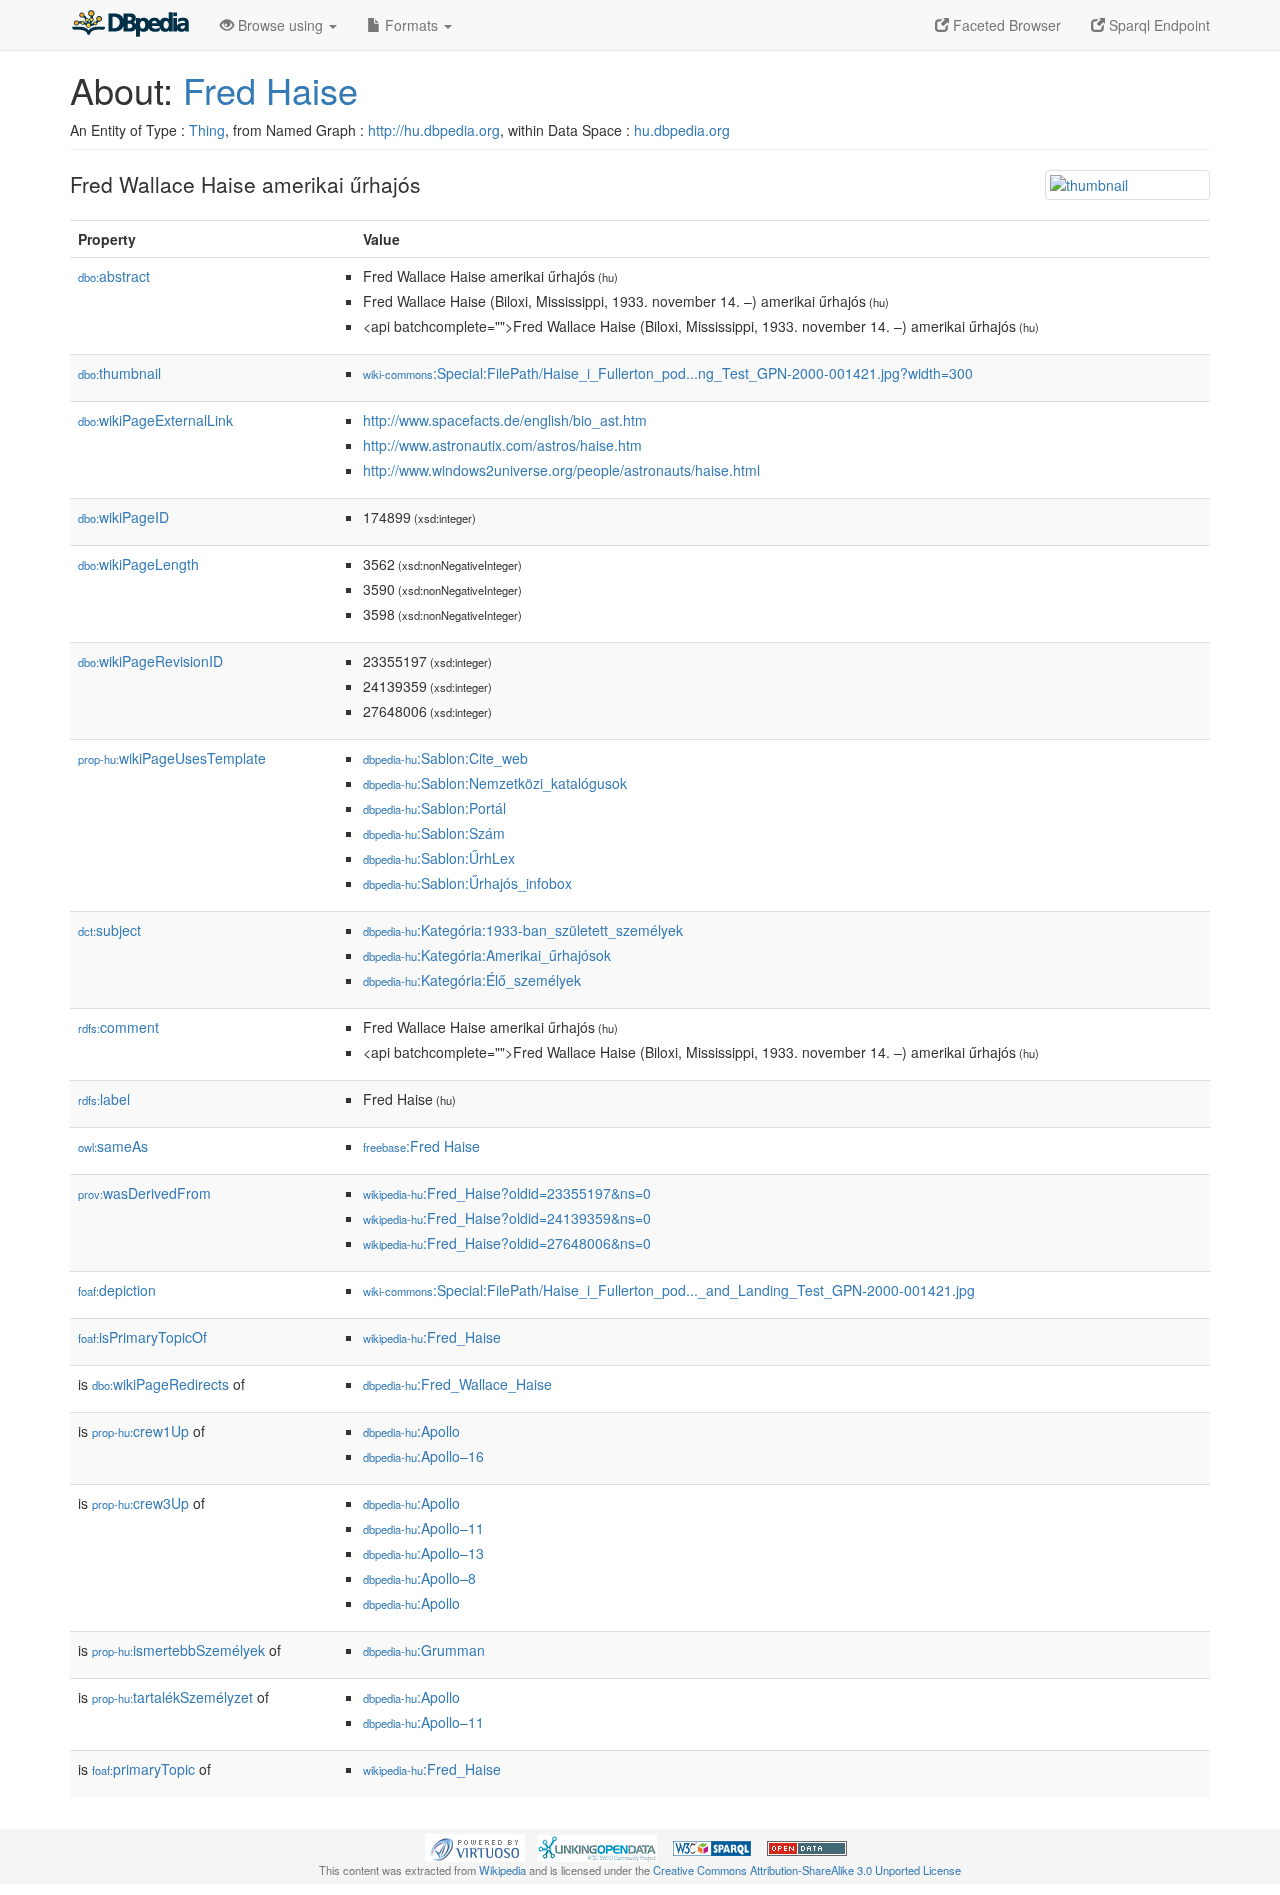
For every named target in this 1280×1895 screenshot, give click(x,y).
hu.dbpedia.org (682, 130)
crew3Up (140, 1503)
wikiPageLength (138, 564)
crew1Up (140, 1431)
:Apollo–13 (423, 1553)
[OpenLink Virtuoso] (475, 1846)
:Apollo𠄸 (413, 1603)
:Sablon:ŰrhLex (439, 858)
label (104, 1099)
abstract (114, 276)
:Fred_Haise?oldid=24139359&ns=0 (507, 1218)
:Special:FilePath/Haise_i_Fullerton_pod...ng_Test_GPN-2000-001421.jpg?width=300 (668, 373)
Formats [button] (411, 25)
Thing (207, 130)
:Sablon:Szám (434, 833)
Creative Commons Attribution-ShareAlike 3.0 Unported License (807, 1870)
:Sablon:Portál (434, 808)
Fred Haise (270, 89)
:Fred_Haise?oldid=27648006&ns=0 (507, 1243)
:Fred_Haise (432, 1337)
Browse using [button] (280, 25)
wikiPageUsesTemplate (172, 758)
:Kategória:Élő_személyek (472, 980)
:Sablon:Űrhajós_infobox (467, 883)
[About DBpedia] (130, 25)
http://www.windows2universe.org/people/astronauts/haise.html (561, 470)
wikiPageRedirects (160, 1384)
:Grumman (424, 1650)
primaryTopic (143, 1769)
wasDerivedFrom (144, 1193)
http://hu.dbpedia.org (434, 130)
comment (118, 1027)
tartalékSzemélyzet (172, 1697)
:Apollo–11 (423, 1528)
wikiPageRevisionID (150, 661)
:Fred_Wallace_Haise (457, 1384)
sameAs (113, 1146)
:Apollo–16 (423, 1456)
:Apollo (411, 1431)
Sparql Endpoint (1157, 25)
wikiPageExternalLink (155, 420)
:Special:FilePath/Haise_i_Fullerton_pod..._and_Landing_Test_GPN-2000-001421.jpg (669, 1290)
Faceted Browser (1005, 25)
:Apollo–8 (419, 1578)
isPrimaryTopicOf (142, 1337)
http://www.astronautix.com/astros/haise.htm (502, 445)
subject (109, 930)
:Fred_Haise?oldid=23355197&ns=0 (507, 1193)
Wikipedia (502, 1870)
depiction (117, 1290)
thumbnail (119, 373)
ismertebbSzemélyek (178, 1650)
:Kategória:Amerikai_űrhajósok (487, 955)
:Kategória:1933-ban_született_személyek (523, 930)
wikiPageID (123, 517)
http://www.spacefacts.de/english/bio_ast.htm (505, 420)
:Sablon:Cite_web (445, 758)
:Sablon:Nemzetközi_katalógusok (495, 783)
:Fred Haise (421, 1146)
